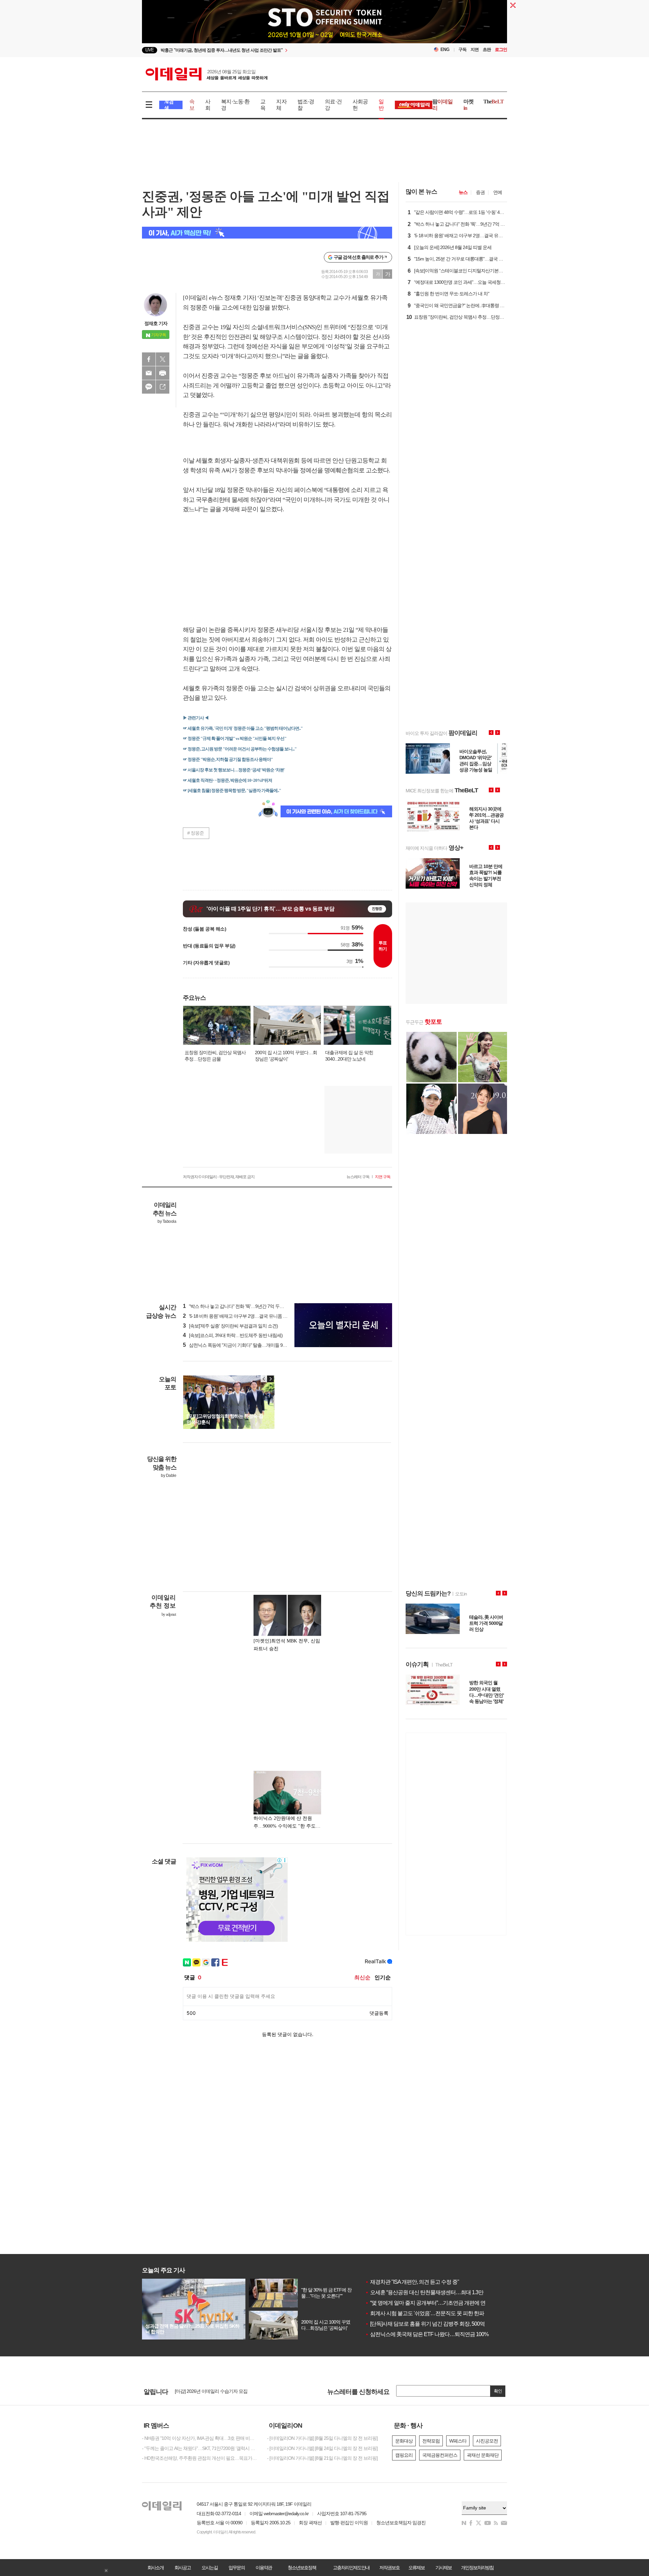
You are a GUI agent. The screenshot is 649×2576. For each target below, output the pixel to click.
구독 (462, 49)
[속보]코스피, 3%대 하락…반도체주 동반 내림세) (233, 1335)
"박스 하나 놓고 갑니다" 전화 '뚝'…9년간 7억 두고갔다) (238, 1306)
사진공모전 (487, 2441)
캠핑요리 (404, 2455)
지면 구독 (383, 1177)
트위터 (163, 359)
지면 (475, 49)
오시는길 (210, 2568)
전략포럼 (431, 2441)
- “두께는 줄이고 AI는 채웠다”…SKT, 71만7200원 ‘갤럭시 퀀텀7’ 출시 (199, 2448)
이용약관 (264, 2568)
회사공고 (183, 2568)
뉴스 (463, 192)
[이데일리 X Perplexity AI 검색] (267, 233)
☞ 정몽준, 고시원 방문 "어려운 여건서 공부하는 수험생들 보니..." (240, 749)
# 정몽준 (196, 833)
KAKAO (149, 387)
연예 (498, 192)
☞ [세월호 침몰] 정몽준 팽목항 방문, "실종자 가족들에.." (232, 790)
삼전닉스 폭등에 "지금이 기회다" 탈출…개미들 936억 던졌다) (245, 1345)
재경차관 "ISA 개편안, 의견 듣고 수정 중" (412, 2282)
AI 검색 (169, 105)
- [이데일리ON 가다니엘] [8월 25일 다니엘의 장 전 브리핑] (322, 2438)
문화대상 (404, 2441)
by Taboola (167, 1221)
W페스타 (458, 2441)
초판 (487, 49)
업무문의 (237, 2568)
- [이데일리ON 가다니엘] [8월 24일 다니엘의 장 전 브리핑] (322, 2448)
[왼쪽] (264, 1379)
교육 (263, 105)
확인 (498, 2391)
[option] (324, 27)
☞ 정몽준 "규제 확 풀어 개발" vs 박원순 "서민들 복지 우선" (235, 738)
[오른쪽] (270, 1379)
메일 (149, 373)
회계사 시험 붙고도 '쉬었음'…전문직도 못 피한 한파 (425, 2313)
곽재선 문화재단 (483, 2455)
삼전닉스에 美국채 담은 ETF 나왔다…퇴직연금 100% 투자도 (435, 2334)
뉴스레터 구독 (358, 1177)
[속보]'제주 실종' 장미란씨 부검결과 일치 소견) (230, 1326)
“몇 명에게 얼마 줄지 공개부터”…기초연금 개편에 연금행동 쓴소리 (441, 2303)
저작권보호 (389, 2568)
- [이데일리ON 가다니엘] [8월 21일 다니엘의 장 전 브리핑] (322, 2458)
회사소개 (155, 2568)
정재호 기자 (156, 323)
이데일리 (207, 74)
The (494, 102)
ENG (445, 49)
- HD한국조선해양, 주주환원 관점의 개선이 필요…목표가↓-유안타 (199, 2458)
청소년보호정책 (302, 2568)
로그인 (501, 49)
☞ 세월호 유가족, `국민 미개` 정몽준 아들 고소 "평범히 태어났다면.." (243, 728)
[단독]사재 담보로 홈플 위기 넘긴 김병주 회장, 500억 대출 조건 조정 (442, 2324)
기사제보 (443, 2568)
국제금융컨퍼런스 (440, 2455)
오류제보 (416, 2568)
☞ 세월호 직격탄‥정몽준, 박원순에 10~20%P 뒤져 (227, 780)
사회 (208, 105)
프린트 (163, 373)
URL (163, 387)
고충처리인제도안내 (351, 2568)
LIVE (150, 50)
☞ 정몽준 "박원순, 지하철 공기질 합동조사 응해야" (228, 759)
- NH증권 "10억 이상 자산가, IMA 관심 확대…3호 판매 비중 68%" (199, 2438)
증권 (480, 192)
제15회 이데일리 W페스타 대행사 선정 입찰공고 (221, 2392)
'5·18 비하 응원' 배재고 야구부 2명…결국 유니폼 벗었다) (240, 1316)
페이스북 (149, 359)
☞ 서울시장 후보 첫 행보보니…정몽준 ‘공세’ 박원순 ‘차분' (234, 770)
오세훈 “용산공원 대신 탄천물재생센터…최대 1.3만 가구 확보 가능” (442, 2292)
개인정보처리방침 (477, 2568)
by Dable (169, 1476)
